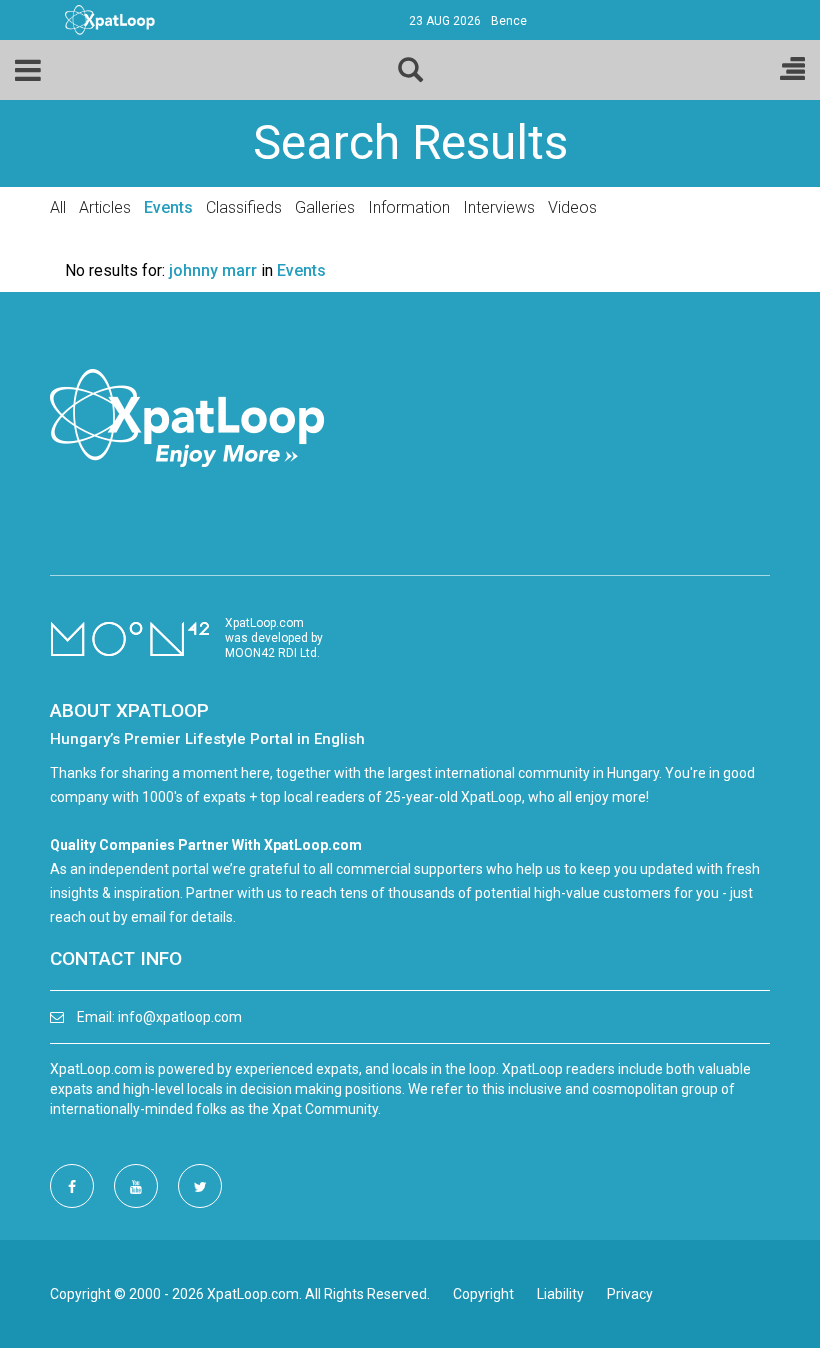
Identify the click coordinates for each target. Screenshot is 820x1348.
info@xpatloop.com (180, 1017)
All (58, 207)
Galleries (325, 207)
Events (168, 207)
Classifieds (244, 207)
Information (409, 207)
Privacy (630, 1294)
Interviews (499, 207)
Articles (105, 207)
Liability (560, 1294)
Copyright (483, 1294)
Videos (572, 207)
